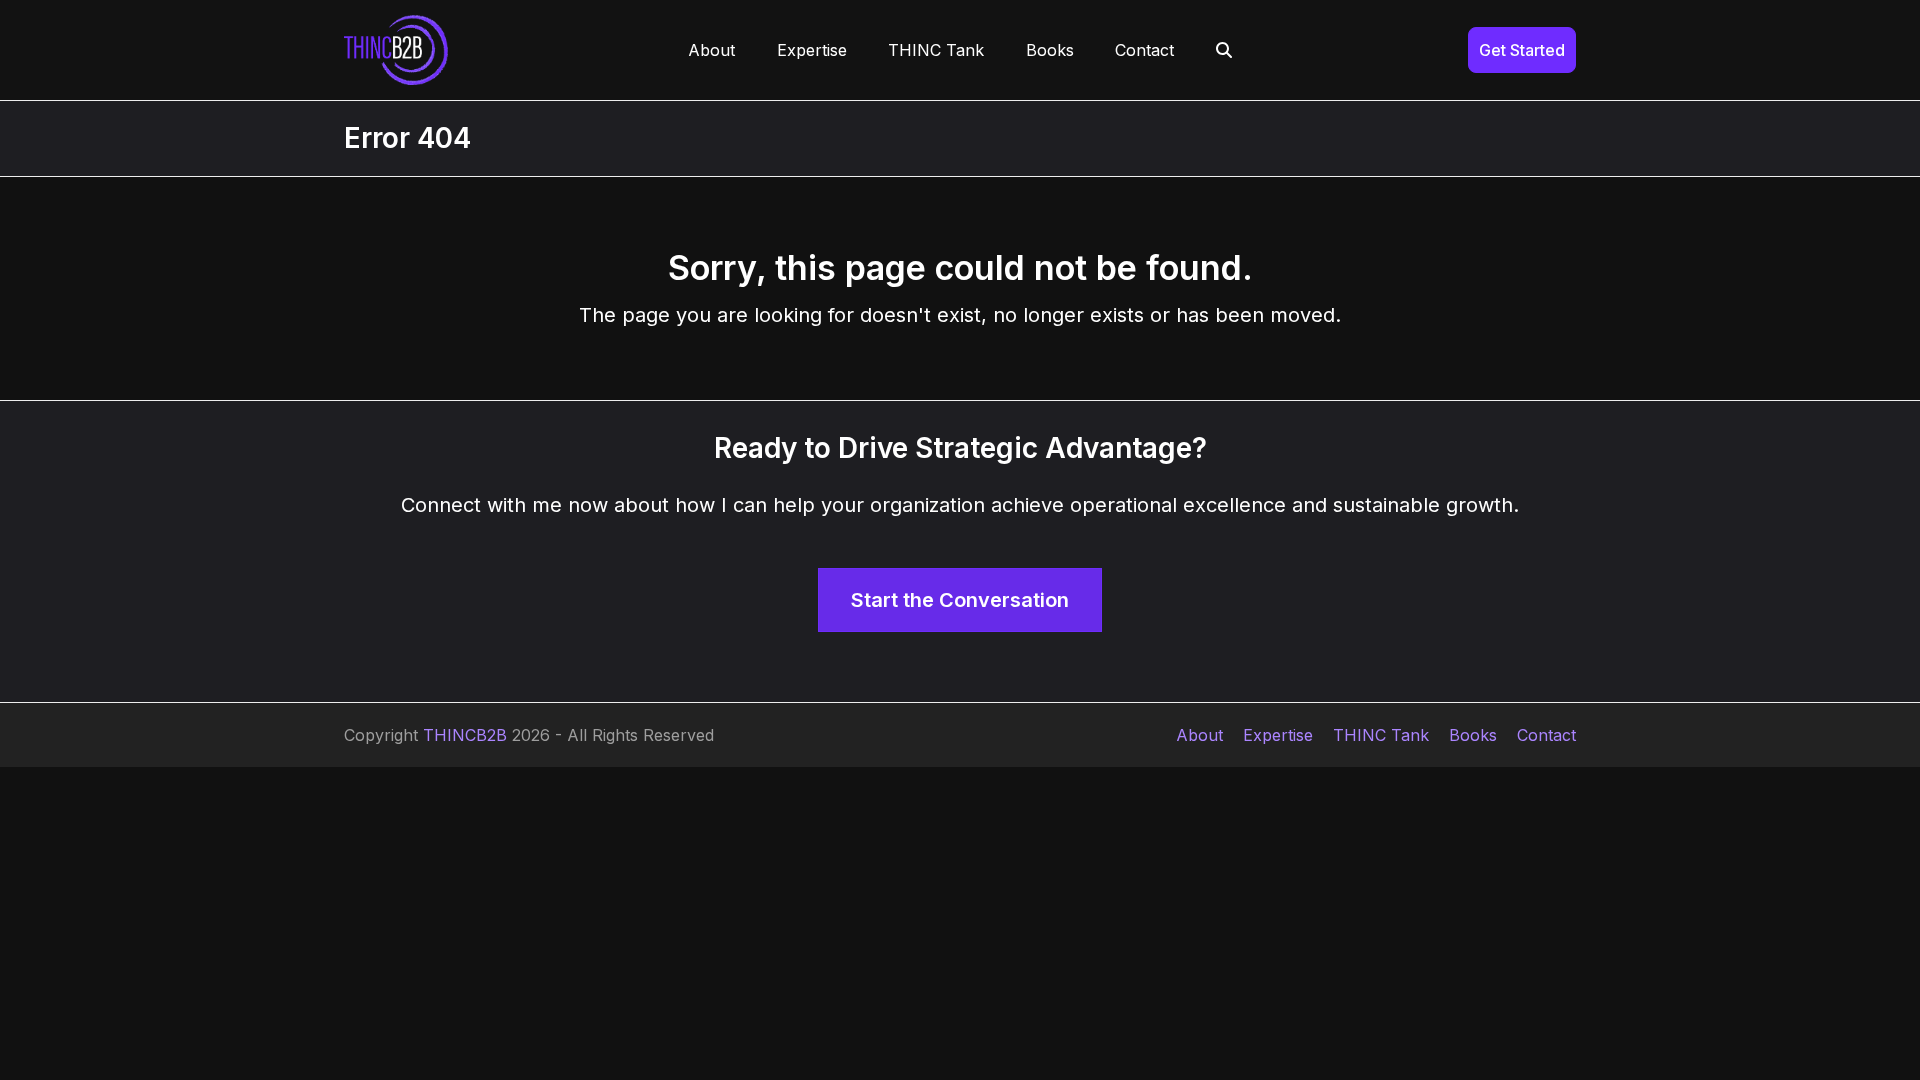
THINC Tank (1381, 735)
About (1199, 735)
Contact (1546, 735)
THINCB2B (465, 735)
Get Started (1522, 50)
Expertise (1278, 735)
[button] (1224, 50)
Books (1473, 735)
